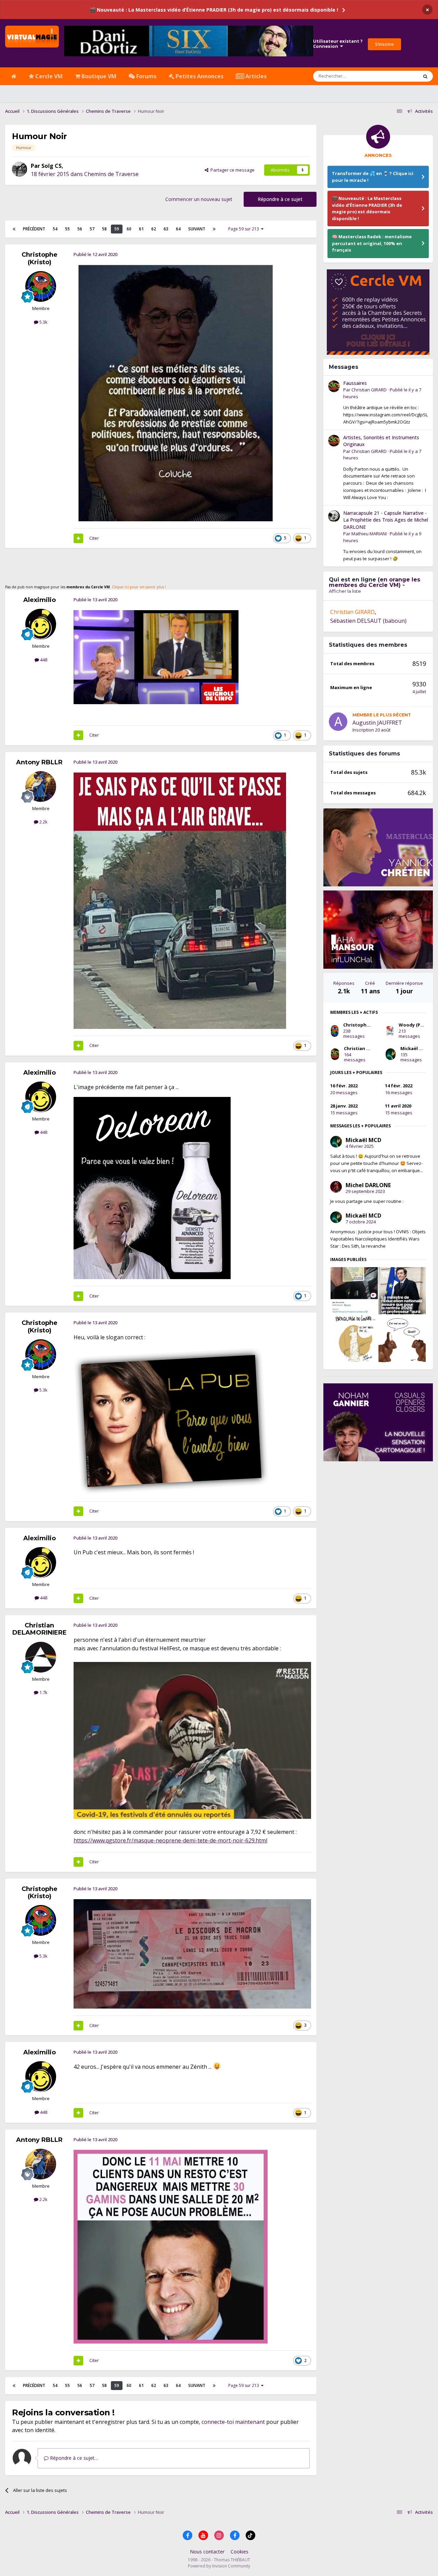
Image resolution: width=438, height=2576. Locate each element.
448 (43, 660)
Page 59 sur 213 (245, 229)
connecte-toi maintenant (233, 2422)
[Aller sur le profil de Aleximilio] (41, 624)
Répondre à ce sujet (280, 199)
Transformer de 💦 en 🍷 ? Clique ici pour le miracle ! (373, 177)
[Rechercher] (425, 76)
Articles (255, 76)
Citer (94, 538)
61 (141, 229)
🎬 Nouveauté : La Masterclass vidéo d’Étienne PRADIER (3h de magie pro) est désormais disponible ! (214, 10)
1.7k (43, 1692)
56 (80, 229)
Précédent (34, 229)
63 (166, 229)
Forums (146, 76)
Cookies (240, 2552)
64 (178, 229)
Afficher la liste (345, 591)
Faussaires (355, 383)
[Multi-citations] (78, 538)
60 (129, 229)
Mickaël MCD (415, 1048)
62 (154, 229)
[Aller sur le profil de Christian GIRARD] (334, 386)
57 (92, 229)
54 (55, 229)
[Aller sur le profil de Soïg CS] (20, 169)
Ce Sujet (401, 76)
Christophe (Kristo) (40, 258)
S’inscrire (384, 44)
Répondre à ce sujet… (73, 2458)
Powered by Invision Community (219, 2566)
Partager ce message (231, 170)
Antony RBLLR (39, 762)
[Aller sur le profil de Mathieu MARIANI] (334, 516)
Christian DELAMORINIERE (40, 1629)
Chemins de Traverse (111, 174)
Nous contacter (207, 2552)
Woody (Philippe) (418, 1025)
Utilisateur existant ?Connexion (338, 44)
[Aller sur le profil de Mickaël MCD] (391, 1054)
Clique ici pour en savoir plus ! (139, 587)
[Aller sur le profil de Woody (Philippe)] (390, 1031)
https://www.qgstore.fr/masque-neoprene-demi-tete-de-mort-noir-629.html (170, 1840)
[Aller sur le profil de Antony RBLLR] (41, 787)
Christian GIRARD (369, 390)
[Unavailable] (174, 393)
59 (117, 229)
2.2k (43, 822)
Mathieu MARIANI (369, 534)
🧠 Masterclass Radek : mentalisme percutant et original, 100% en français (372, 243)
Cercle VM (48, 76)
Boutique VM (98, 76)
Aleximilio (40, 600)
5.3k (43, 322)
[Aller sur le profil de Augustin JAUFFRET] (338, 722)
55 (67, 229)
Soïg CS (51, 166)
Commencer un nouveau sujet (199, 199)
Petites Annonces (199, 76)
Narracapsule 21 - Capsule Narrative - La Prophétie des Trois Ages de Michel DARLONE (386, 520)
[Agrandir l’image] (156, 657)
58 (104, 229)
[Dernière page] (214, 229)
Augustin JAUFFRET (377, 723)
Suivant (197, 229)
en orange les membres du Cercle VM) (375, 582)
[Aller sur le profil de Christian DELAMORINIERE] (41, 1657)
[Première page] (14, 229)
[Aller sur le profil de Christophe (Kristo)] (41, 286)
